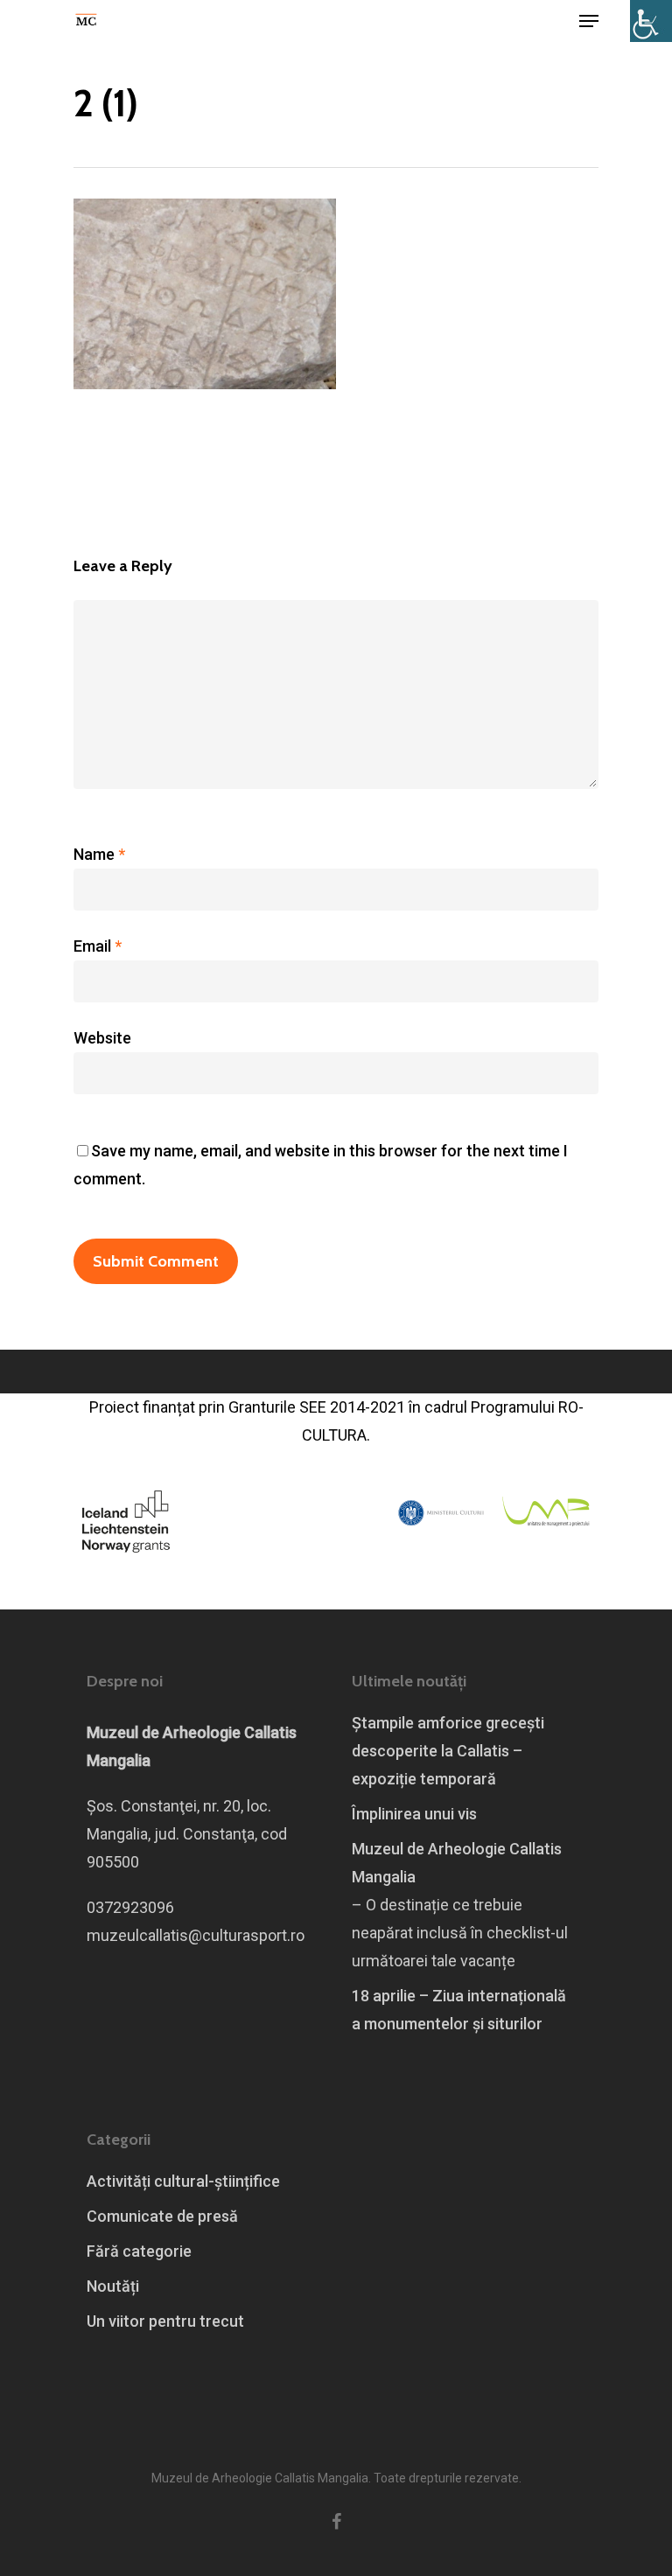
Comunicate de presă (162, 2216)
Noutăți (113, 2286)
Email (98, 946)
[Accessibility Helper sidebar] (651, 21)
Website (102, 1038)
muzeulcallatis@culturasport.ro (196, 1935)
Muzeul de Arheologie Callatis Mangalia (457, 1863)
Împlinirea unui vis (414, 1814)
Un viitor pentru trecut (165, 2321)
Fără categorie (139, 2251)
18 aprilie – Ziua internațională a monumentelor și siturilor (459, 2010)
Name (99, 854)
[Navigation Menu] (589, 21)
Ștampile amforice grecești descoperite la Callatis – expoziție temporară (448, 1751)
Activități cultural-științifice (183, 2181)
